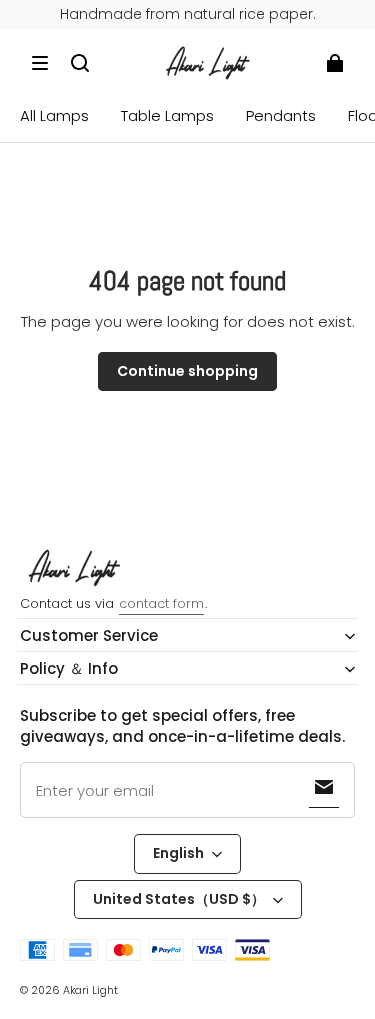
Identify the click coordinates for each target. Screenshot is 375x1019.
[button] (40, 63)
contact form (161, 603)
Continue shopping (187, 371)
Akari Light (90, 990)
